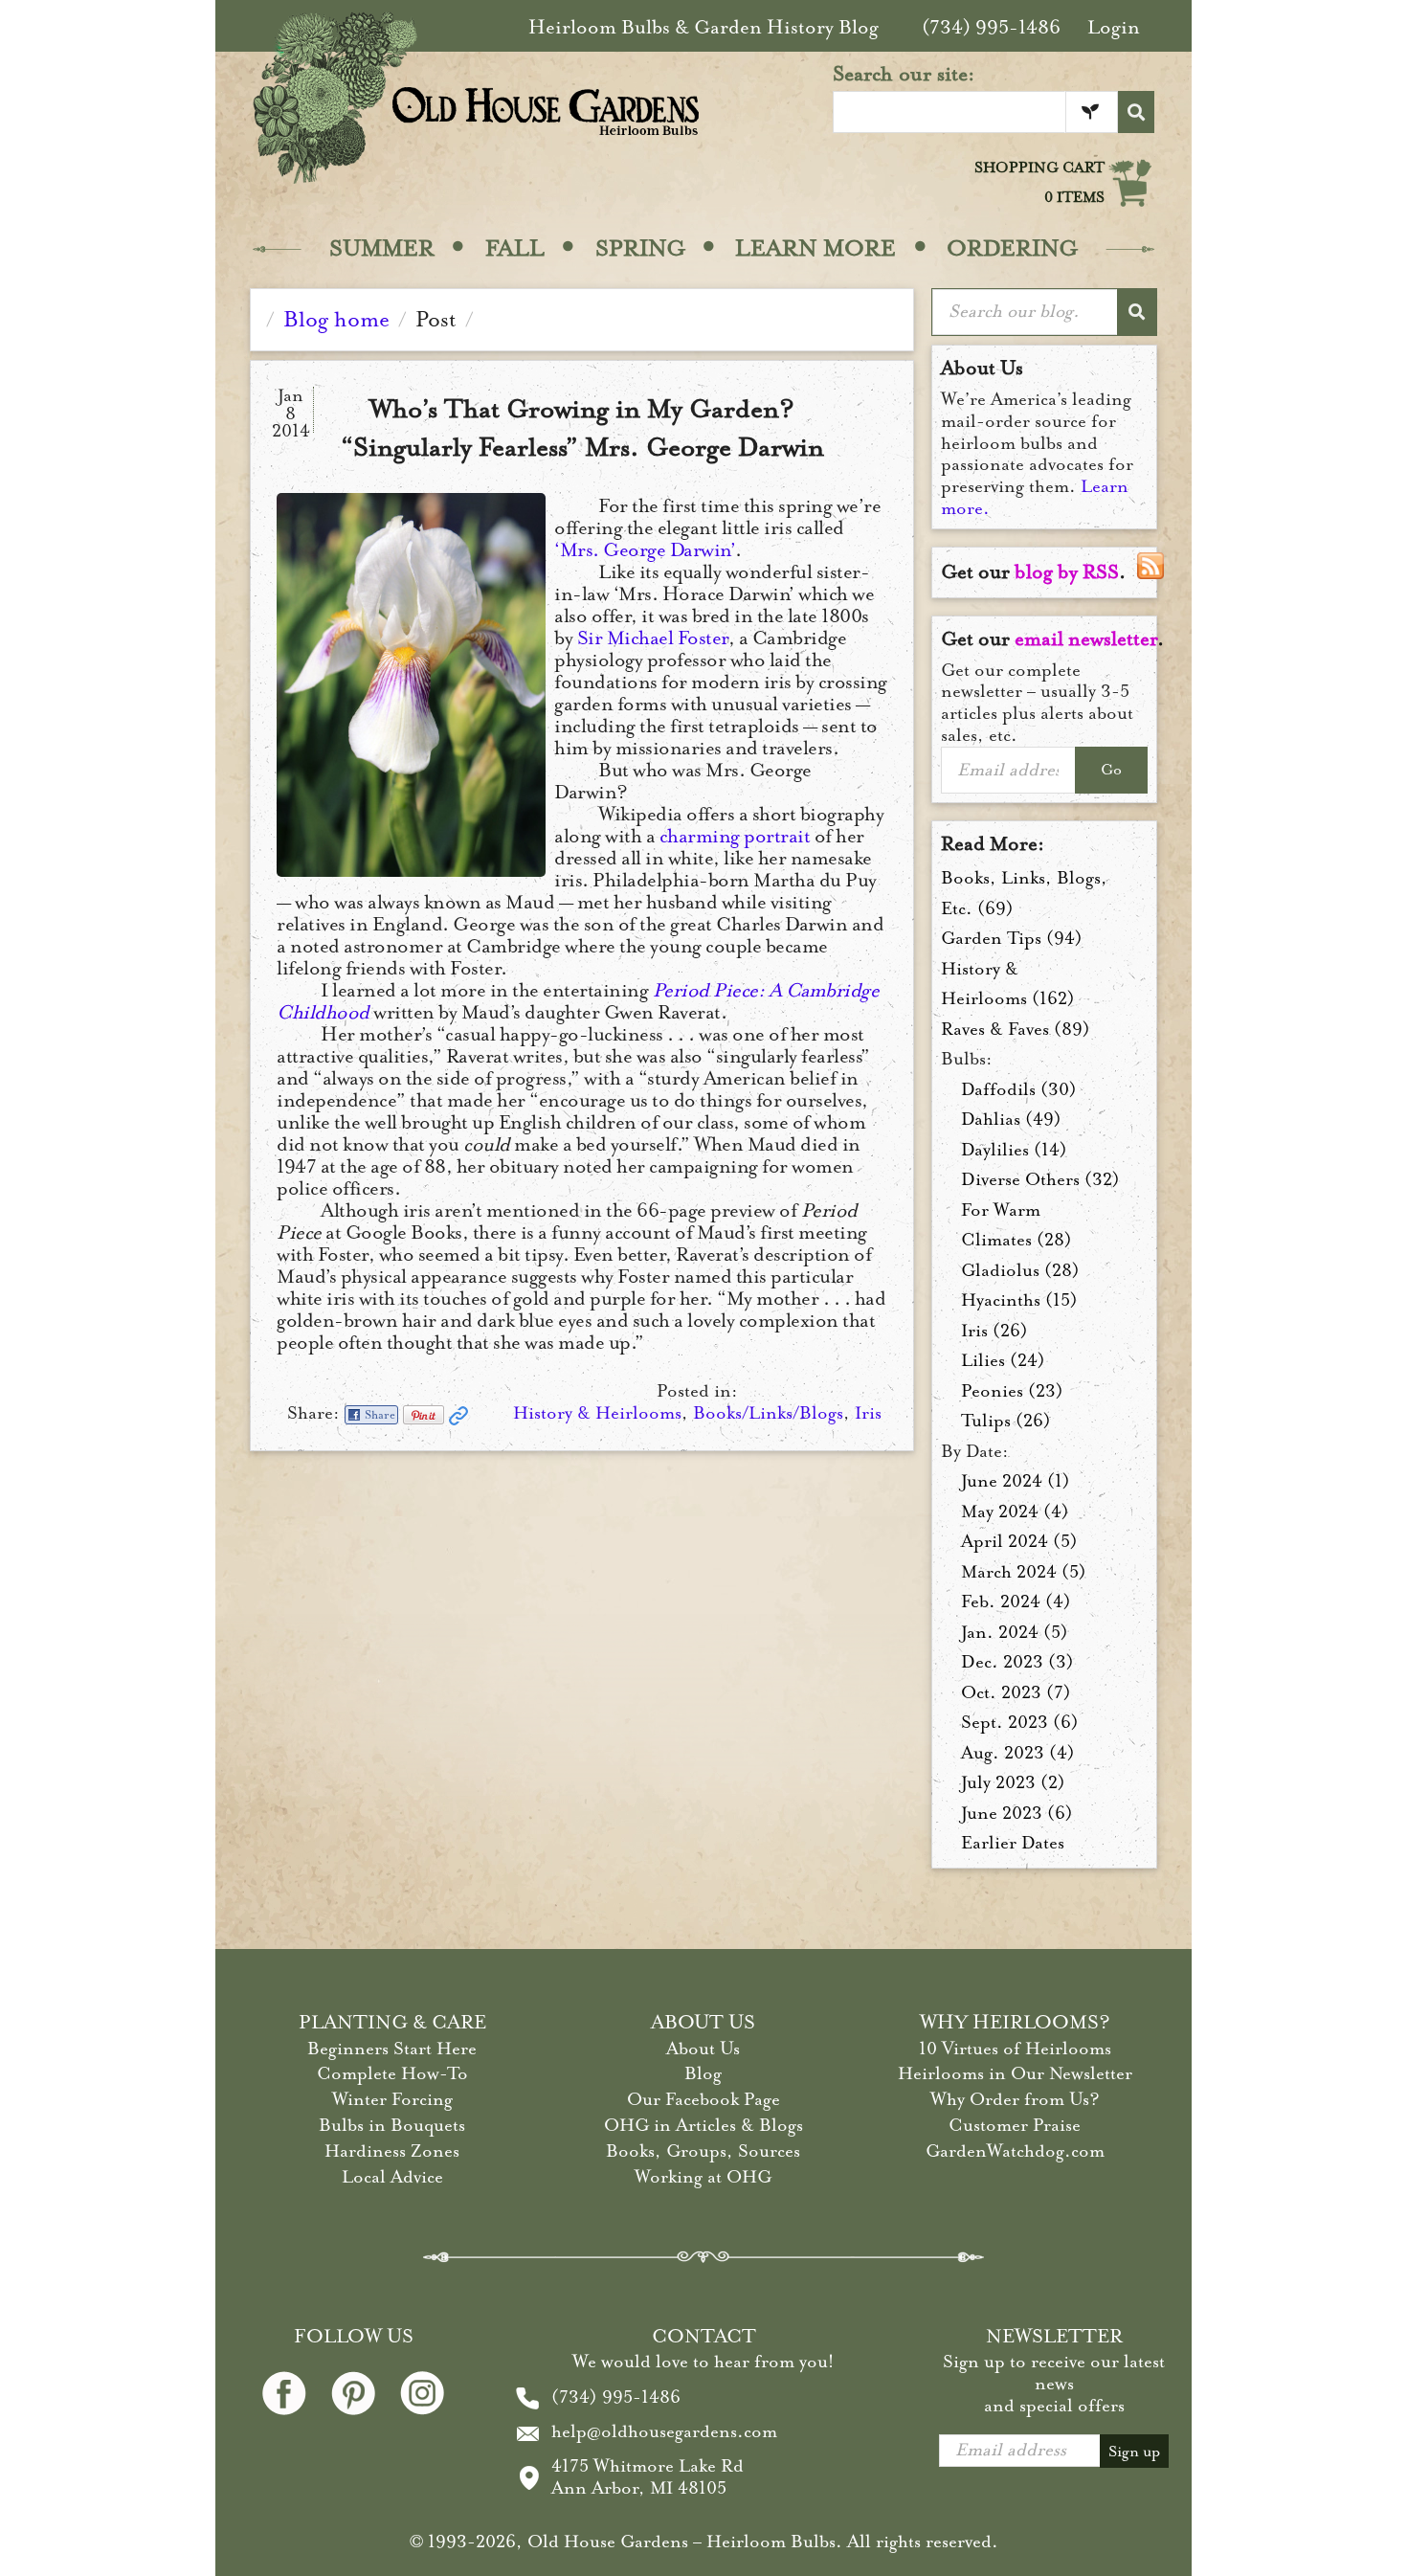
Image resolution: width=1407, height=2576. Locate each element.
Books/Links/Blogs (768, 1413)
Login (1114, 27)
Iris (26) (994, 1331)
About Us (703, 2049)
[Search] (1136, 112)
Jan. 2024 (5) (1015, 1632)
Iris (868, 1413)
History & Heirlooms (597, 1413)
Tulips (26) (1006, 1421)
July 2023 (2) (1013, 1782)
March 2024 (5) (1024, 1572)
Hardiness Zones (392, 2151)
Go (1111, 770)
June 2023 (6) (1017, 1813)
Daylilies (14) (1014, 1150)
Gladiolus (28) (1020, 1270)
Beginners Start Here (392, 2049)
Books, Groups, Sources (703, 2151)
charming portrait (735, 836)
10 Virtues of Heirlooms (1015, 2049)
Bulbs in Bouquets (392, 2125)
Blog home (336, 319)
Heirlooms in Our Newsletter (1015, 2073)
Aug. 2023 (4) (1018, 1753)
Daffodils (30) (1019, 1089)
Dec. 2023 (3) (1017, 1662)
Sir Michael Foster (653, 638)
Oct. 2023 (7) (1016, 1692)
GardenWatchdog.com (1015, 2151)
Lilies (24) (1003, 1360)
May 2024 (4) (1015, 1512)
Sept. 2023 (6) (1020, 1722)
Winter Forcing (392, 2099)
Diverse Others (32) (1040, 1179)
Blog (703, 2073)
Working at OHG (703, 2177)
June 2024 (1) (1016, 1481)
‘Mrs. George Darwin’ (645, 550)
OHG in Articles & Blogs (703, 2125)
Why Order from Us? (1015, 2099)
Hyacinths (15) (1019, 1300)
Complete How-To (392, 2073)
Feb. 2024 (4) (1016, 1602)
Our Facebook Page (703, 2099)
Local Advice (392, 2177)
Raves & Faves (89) (1016, 1029)
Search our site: (904, 74)
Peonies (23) (1012, 1391)
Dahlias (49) (1011, 1119)
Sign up (1134, 2452)
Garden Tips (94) (1012, 938)
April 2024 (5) (1019, 1541)
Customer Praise (1015, 2125)
